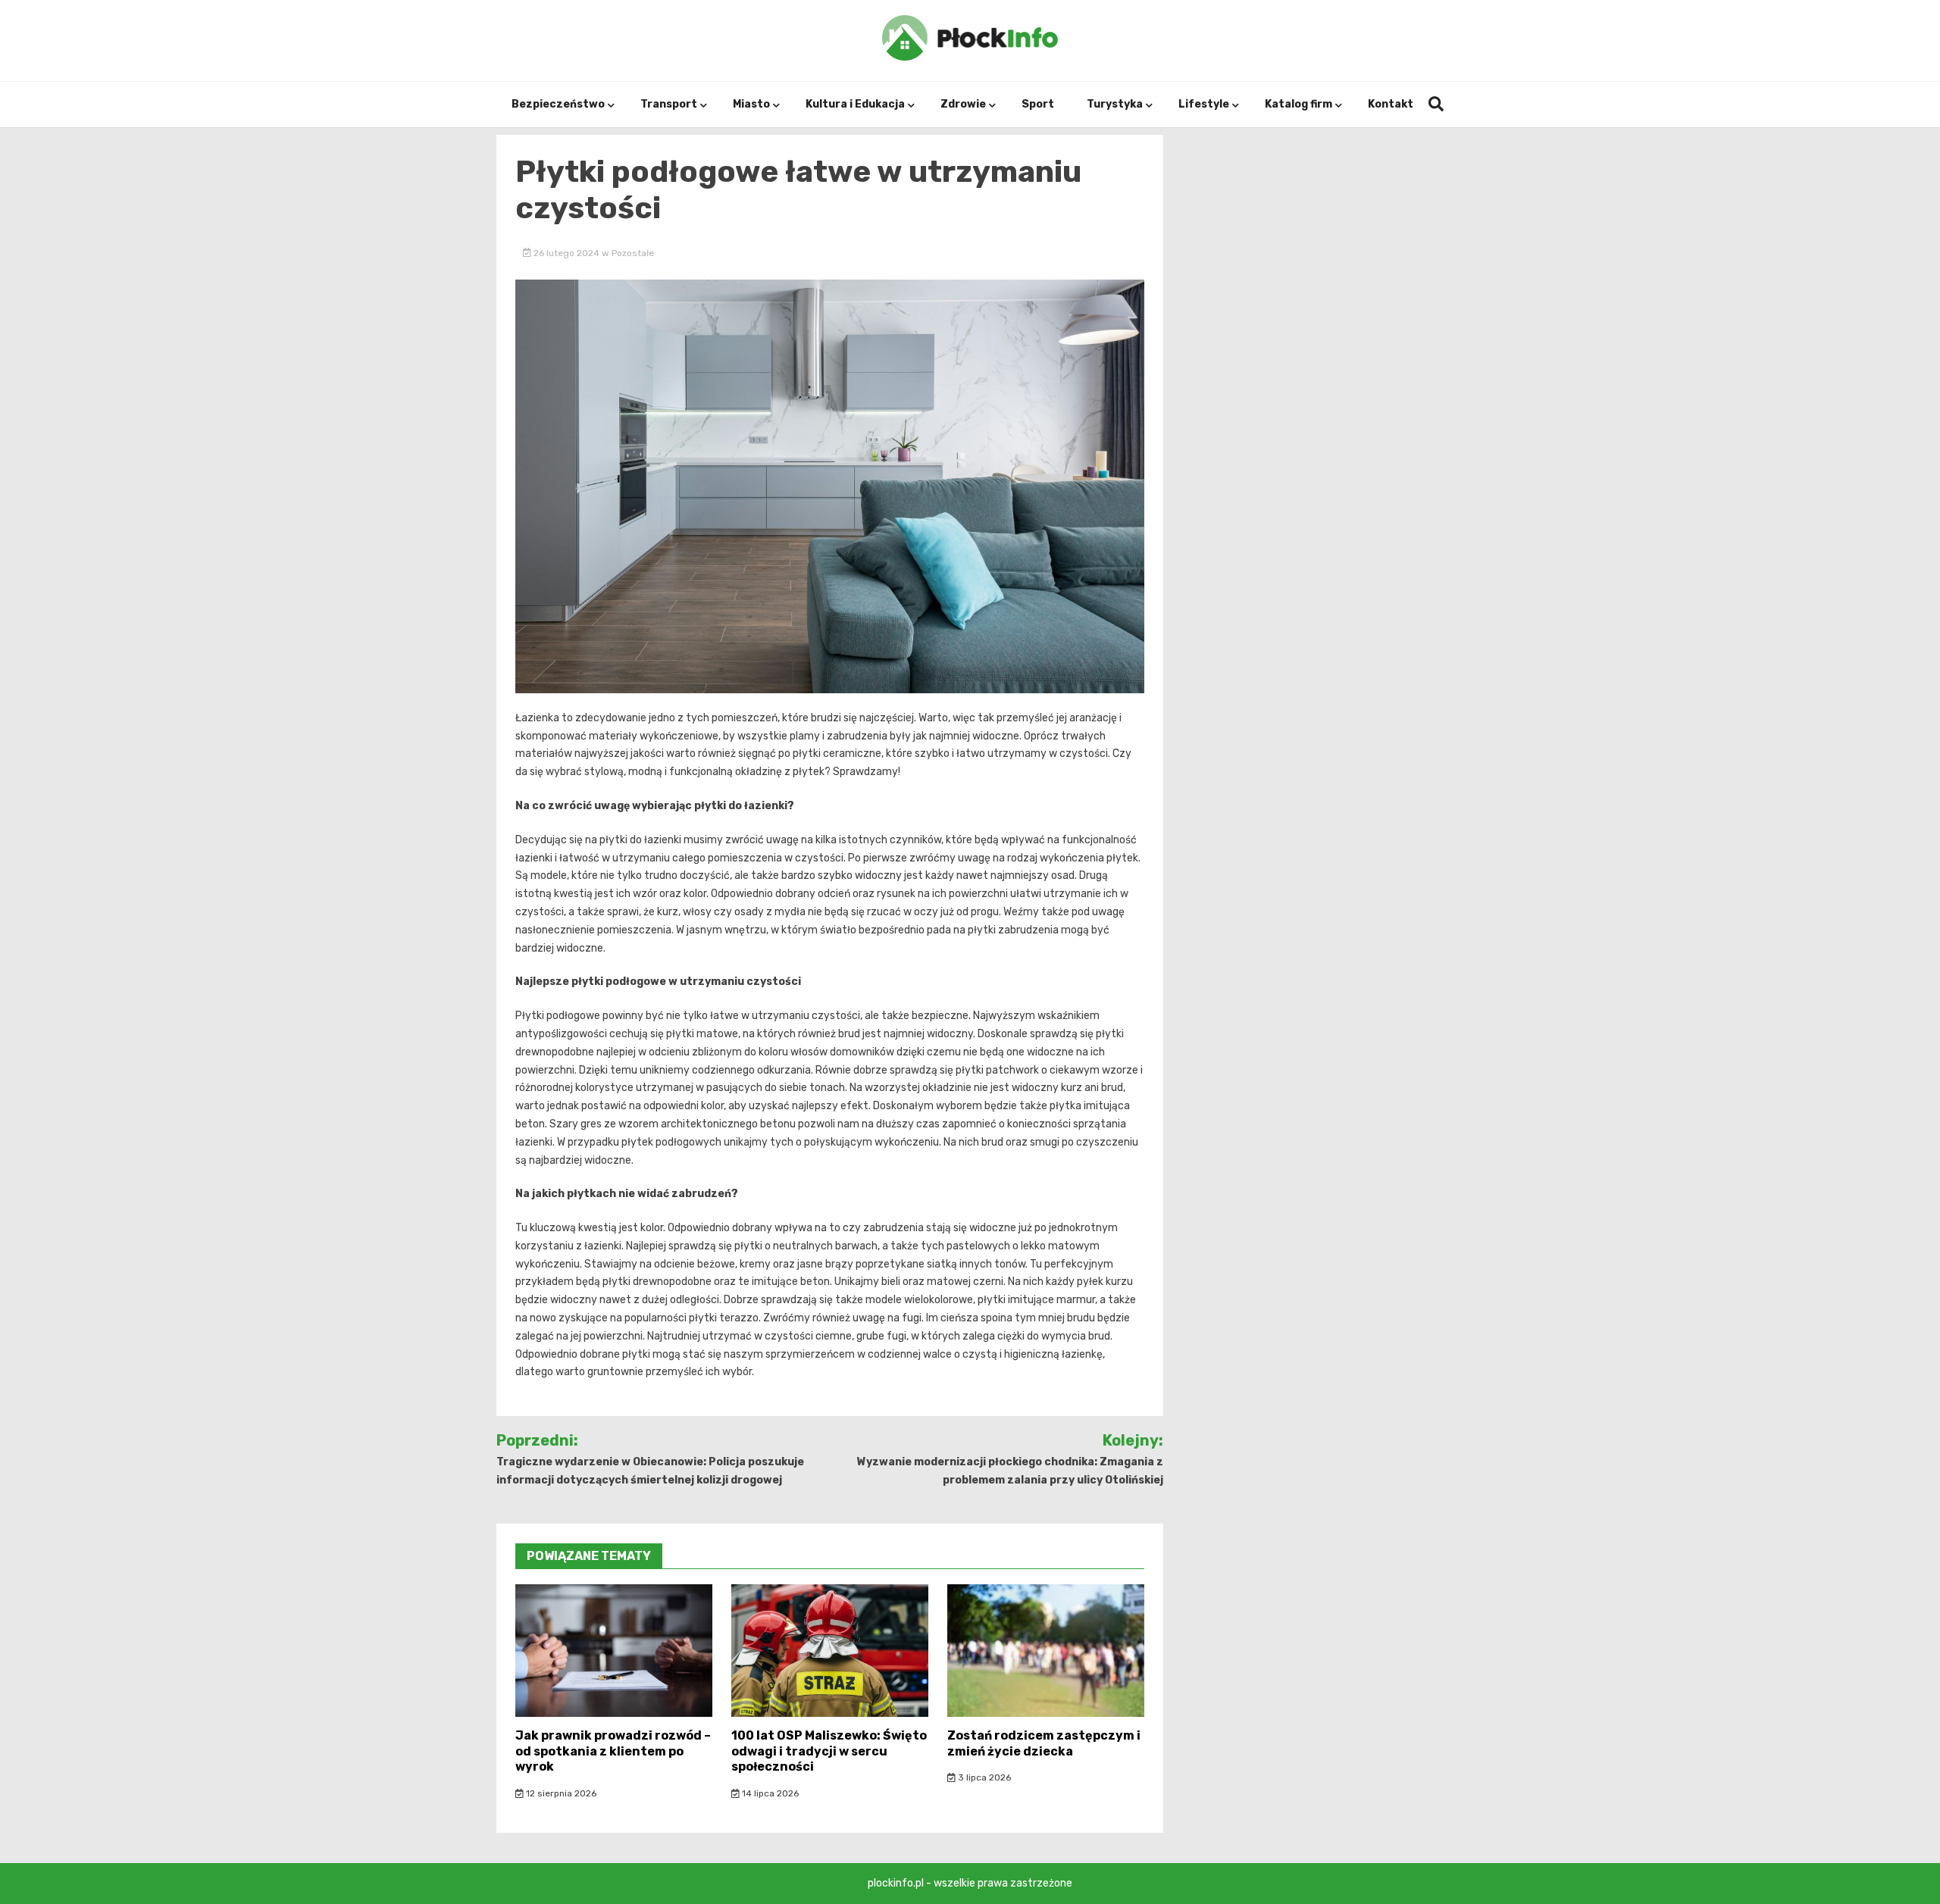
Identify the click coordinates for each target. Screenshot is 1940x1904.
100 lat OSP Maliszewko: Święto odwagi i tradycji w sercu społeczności (829, 1751)
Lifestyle (1204, 104)
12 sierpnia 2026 (560, 1793)
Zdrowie (963, 104)
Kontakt (1391, 104)
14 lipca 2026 (769, 1793)
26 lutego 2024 (566, 253)
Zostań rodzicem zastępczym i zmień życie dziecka (1044, 1743)
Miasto (751, 104)
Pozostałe (633, 253)
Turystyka (1115, 104)
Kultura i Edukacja (855, 104)
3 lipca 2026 (983, 1777)
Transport (669, 104)
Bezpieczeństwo (558, 104)
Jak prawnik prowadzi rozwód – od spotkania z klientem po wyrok (613, 1751)
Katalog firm (1299, 104)
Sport (1038, 104)
